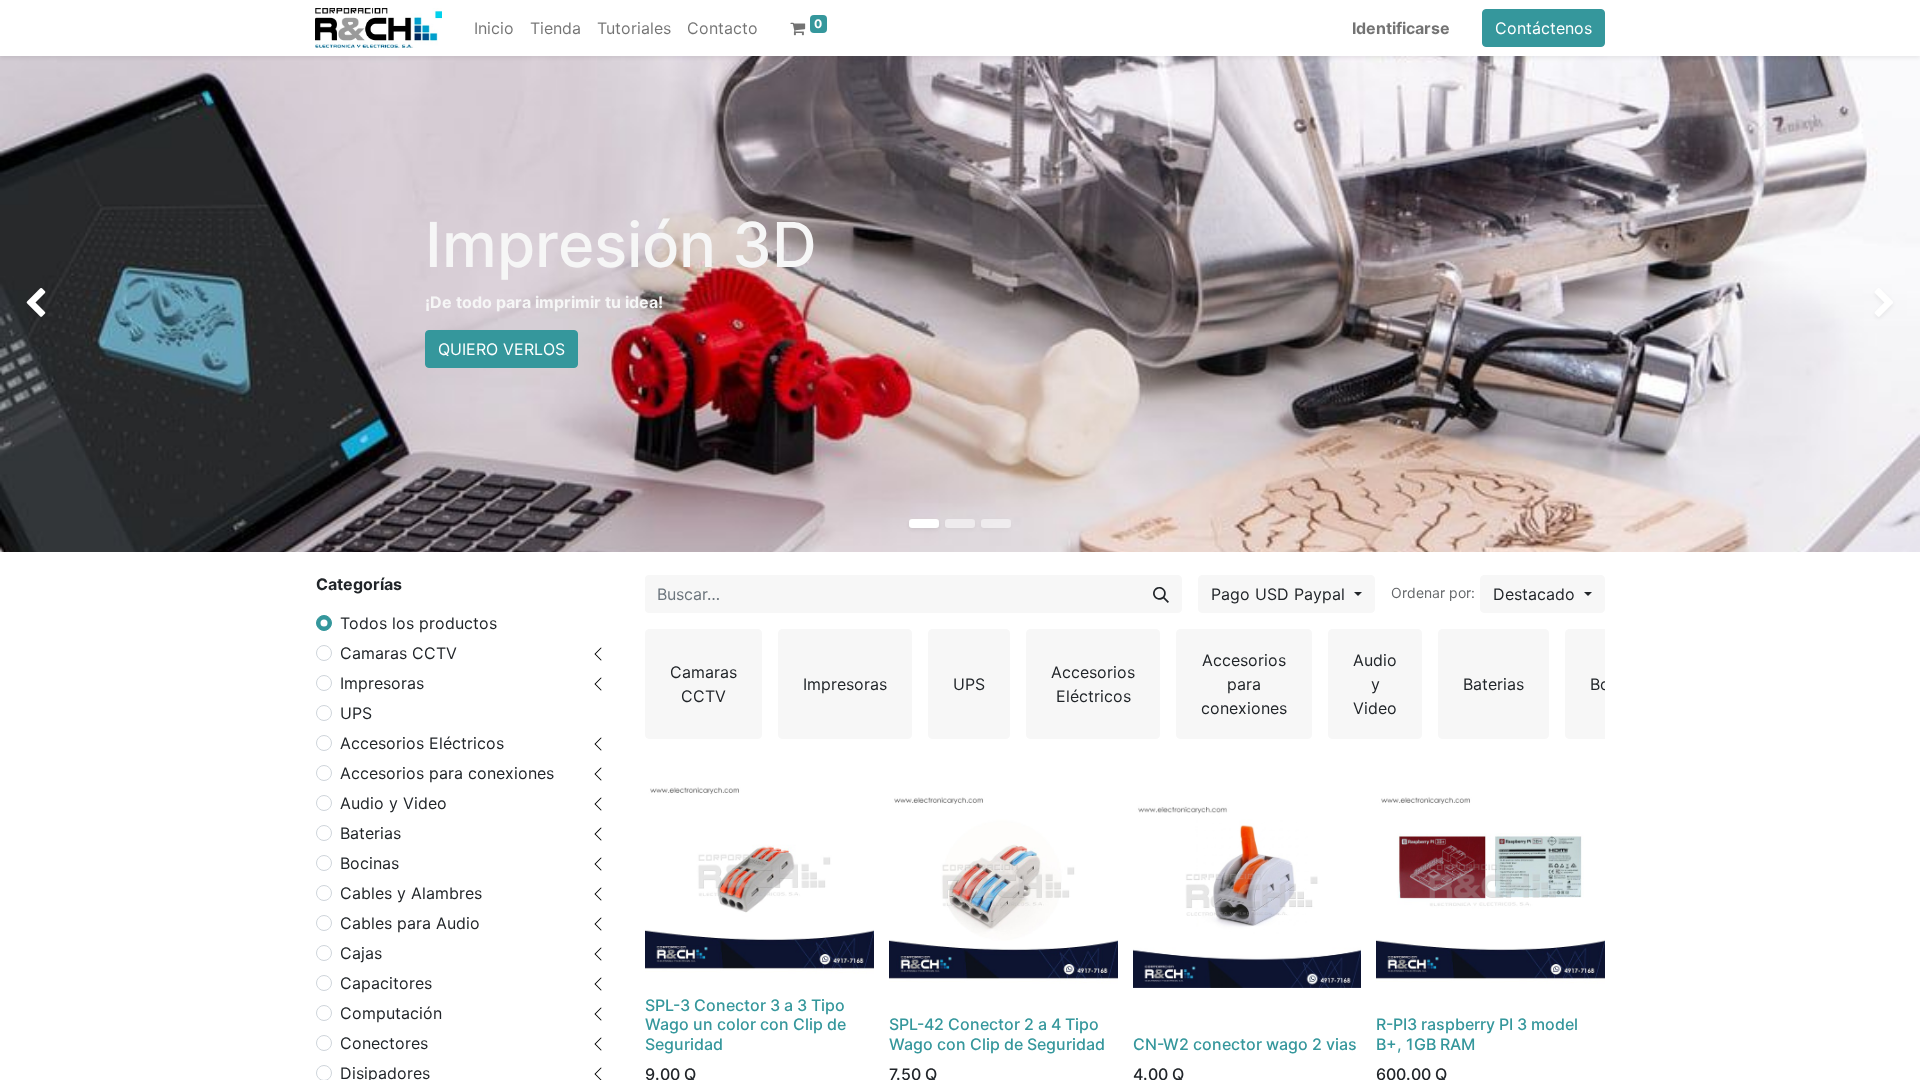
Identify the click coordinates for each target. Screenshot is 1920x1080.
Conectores (384, 1043)
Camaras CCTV (398, 653)
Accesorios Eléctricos (422, 743)
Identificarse (1401, 28)
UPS (356, 713)
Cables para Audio (410, 923)
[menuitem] (494, 28)
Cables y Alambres (411, 893)
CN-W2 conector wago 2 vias (1245, 1044)
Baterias (370, 833)
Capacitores (386, 983)
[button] (1542, 594)
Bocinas (369, 863)
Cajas (361, 953)
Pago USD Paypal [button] (1280, 594)
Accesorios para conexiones (447, 773)
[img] (77, 304)
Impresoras (382, 683)
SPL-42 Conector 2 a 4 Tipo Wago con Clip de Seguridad (997, 1033)
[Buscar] (1161, 594)
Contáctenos (1543, 28)
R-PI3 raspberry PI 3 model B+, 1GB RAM (1477, 1033)
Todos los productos (418, 623)
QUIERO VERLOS (501, 349)
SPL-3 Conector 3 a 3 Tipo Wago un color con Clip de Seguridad (745, 1024)
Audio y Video (393, 803)
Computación (391, 1013)
